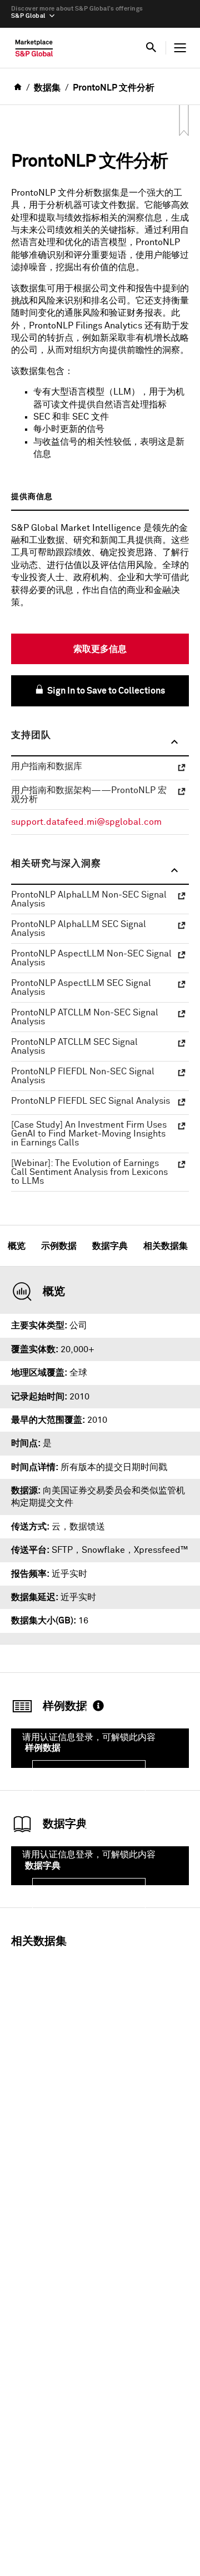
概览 (17, 1246)
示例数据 (59, 1246)
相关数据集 (166, 1246)
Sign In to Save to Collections (105, 691)
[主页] (34, 51)
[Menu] (180, 48)
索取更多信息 (100, 649)
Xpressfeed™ (161, 1550)
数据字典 (110, 1246)
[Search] (151, 48)
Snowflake (103, 1550)
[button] (100, 743)
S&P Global (28, 16)
